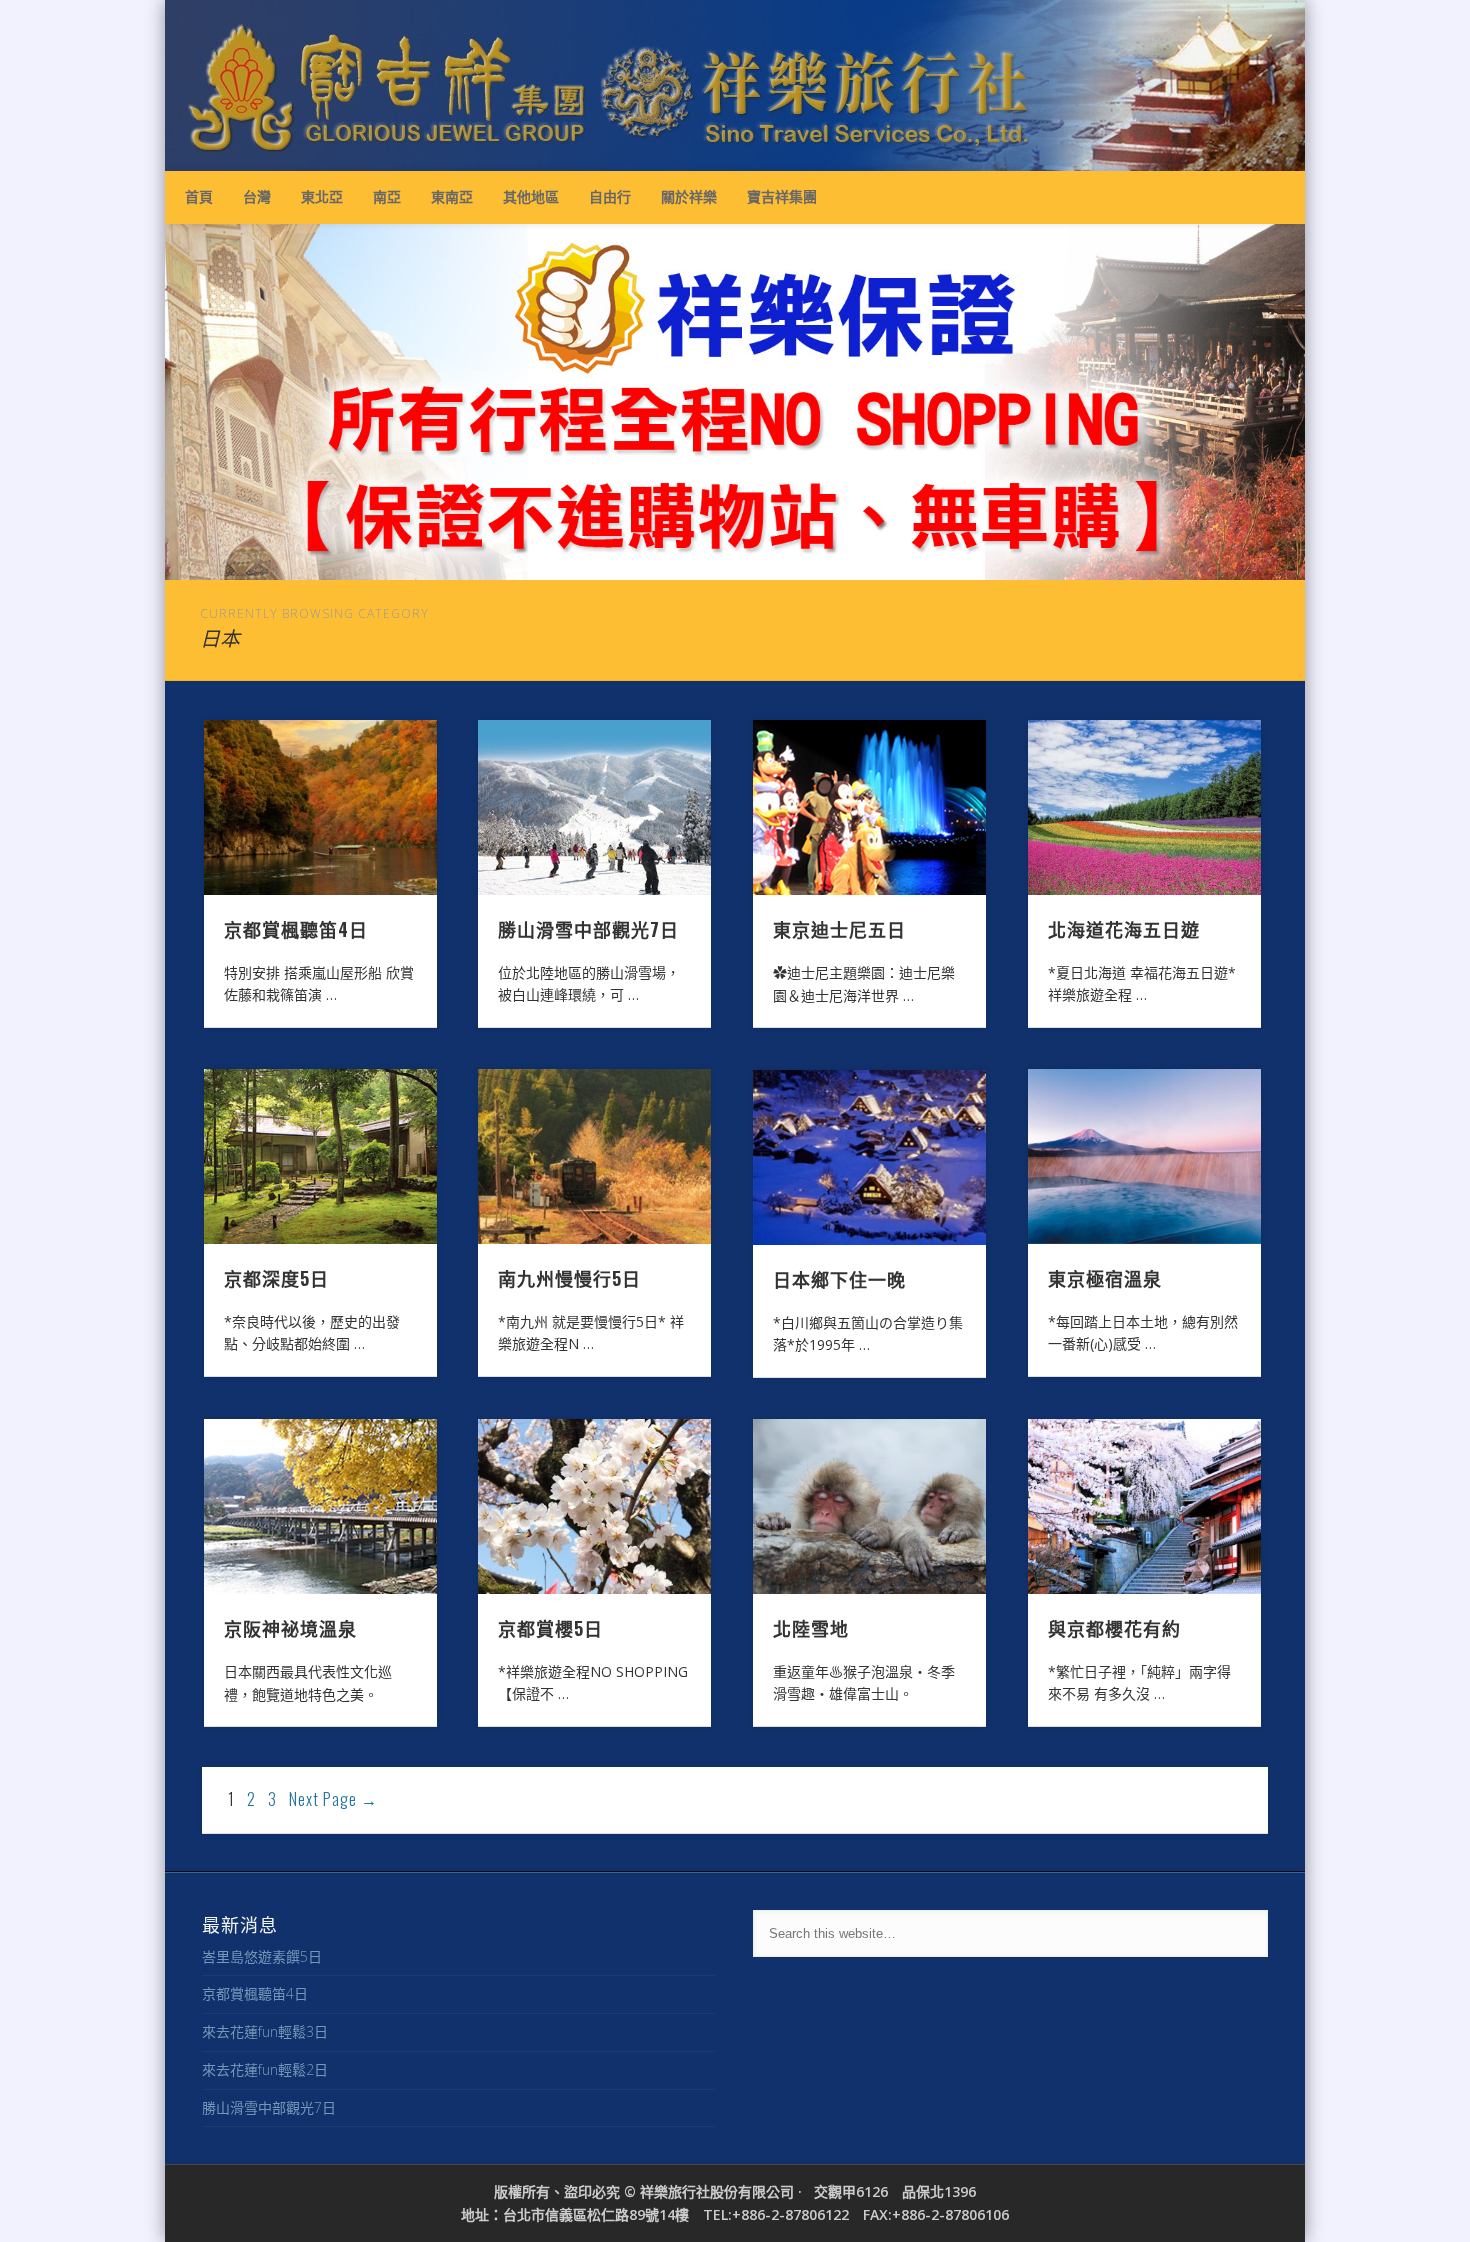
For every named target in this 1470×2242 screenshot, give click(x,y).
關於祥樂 (689, 196)
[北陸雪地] (870, 1506)
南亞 (387, 196)
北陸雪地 (811, 1628)
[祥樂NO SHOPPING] (735, 402)
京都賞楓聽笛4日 (296, 929)
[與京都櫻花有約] (1145, 1506)
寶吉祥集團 (782, 196)
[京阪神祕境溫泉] (321, 1507)
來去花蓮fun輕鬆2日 (265, 2069)
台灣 (257, 196)
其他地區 (531, 196)
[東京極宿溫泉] (1145, 1156)
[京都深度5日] (321, 1156)
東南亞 (452, 196)
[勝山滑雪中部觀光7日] (595, 807)
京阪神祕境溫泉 (290, 1628)
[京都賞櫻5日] (595, 1506)
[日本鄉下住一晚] (870, 1157)
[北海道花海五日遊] (1145, 807)
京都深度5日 (276, 1278)
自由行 (610, 196)
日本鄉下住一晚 (839, 1279)
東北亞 (322, 196)
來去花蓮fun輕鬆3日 (265, 2031)
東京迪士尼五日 (839, 929)
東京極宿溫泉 (1105, 1278)
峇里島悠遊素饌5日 (262, 1956)
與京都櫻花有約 (1114, 1628)
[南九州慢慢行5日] (595, 1156)
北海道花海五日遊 (1124, 929)
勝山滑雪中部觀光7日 (588, 929)
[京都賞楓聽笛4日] (321, 807)
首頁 (199, 196)
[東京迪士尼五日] (870, 808)
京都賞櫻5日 (550, 1628)
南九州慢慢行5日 (569, 1278)
